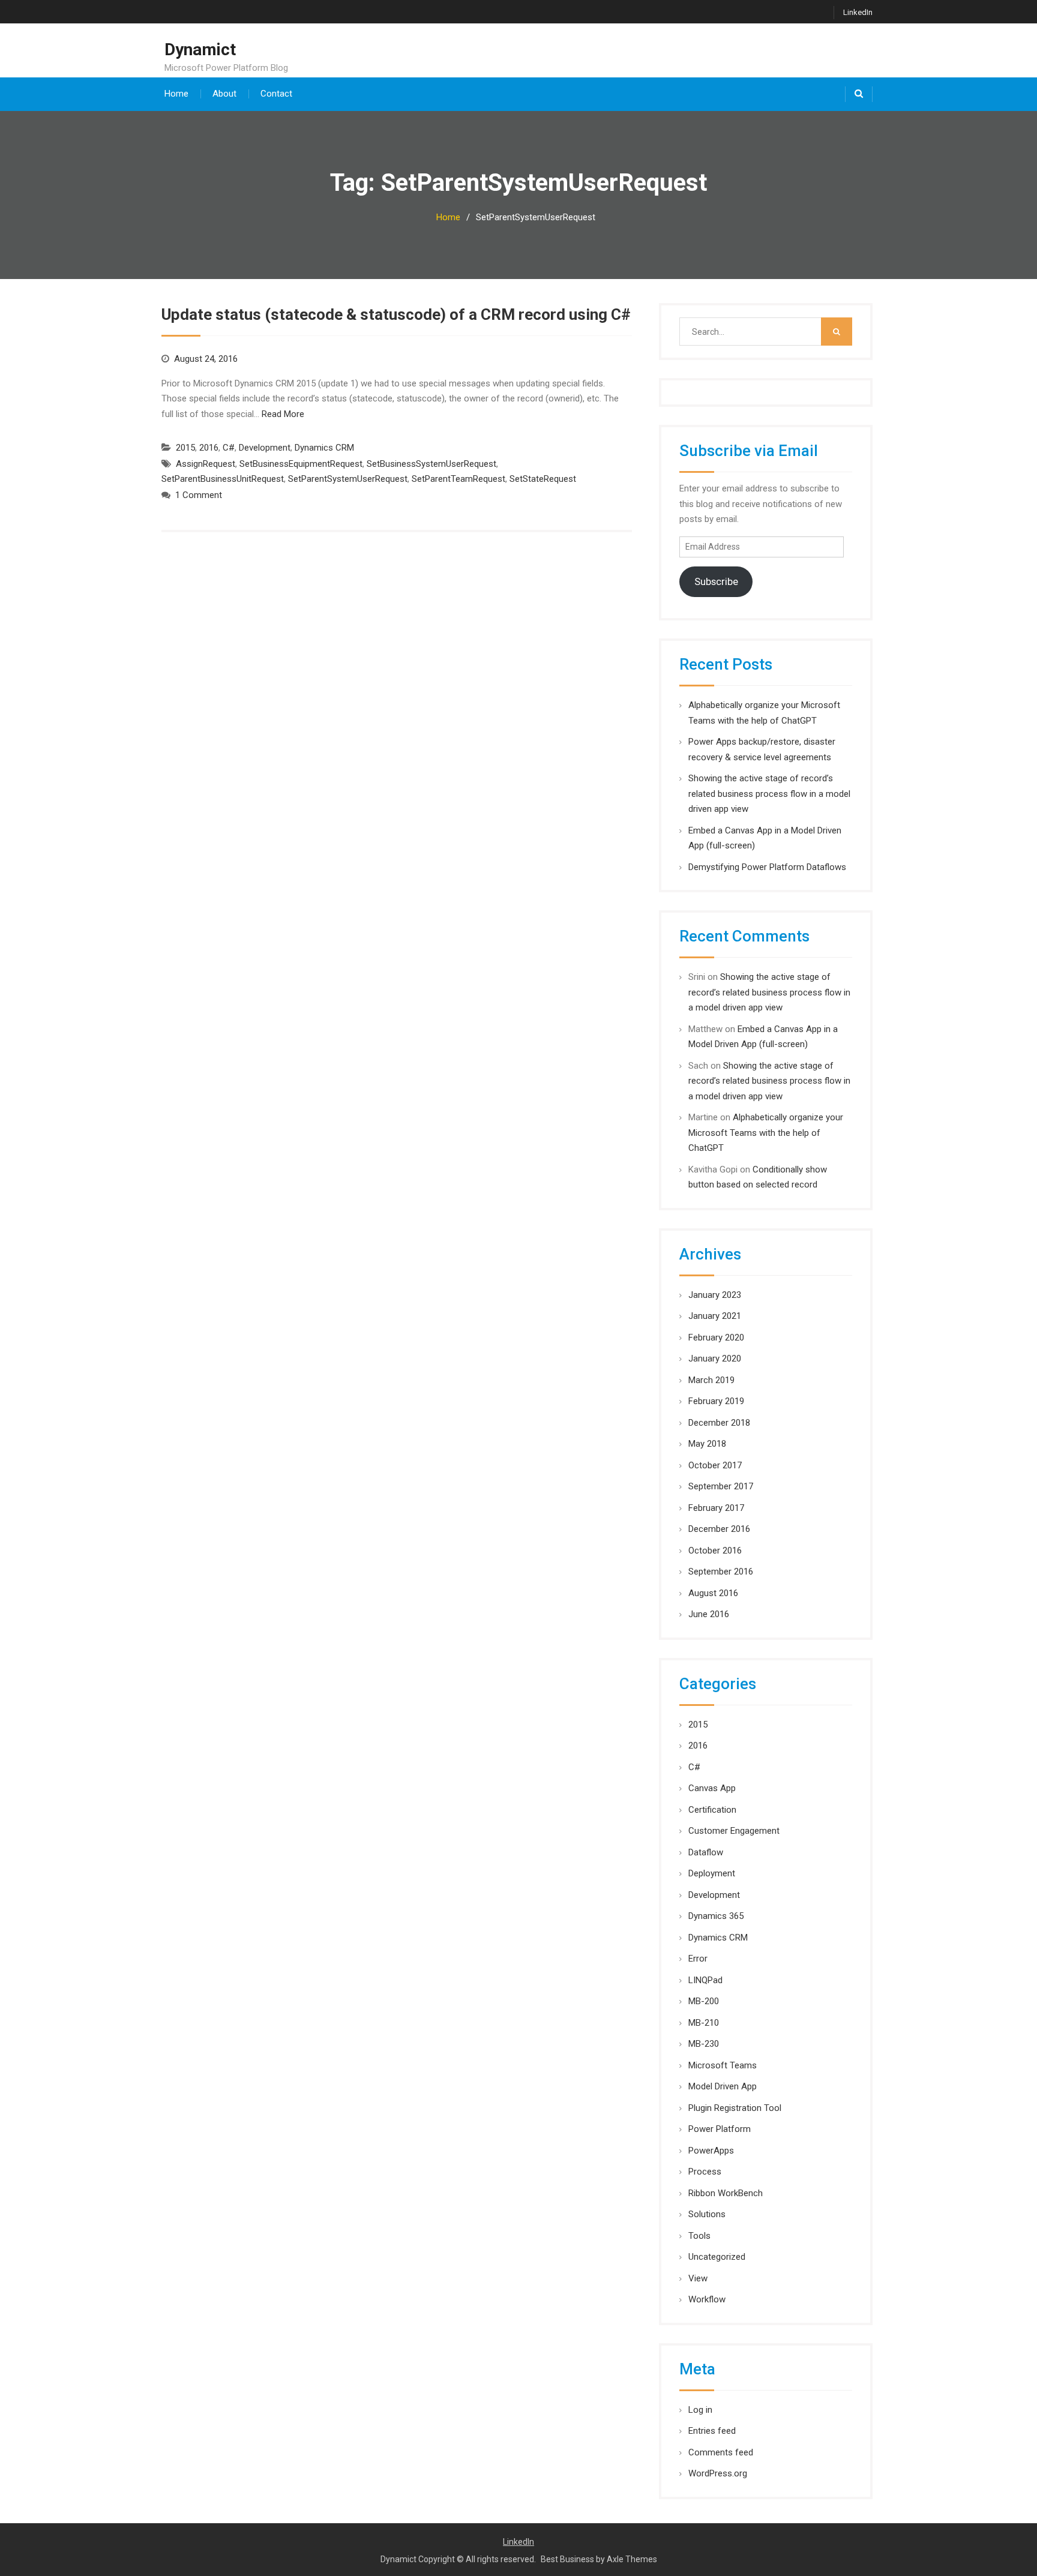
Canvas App (712, 1788)
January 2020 (715, 1359)
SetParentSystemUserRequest (348, 479)
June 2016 (709, 1614)
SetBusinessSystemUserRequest (431, 464)
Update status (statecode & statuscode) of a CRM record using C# (396, 314)
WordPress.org (718, 2473)
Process (705, 2172)
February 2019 (716, 1401)
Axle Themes (632, 2559)
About (224, 94)
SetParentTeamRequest (458, 479)
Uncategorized (717, 2257)
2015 (185, 448)
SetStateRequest (543, 479)
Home (176, 94)
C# (229, 448)
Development (265, 448)
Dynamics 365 (716, 1916)
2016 (209, 448)
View (698, 2278)
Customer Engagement (734, 1831)
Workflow (707, 2299)
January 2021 (715, 1316)
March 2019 (711, 1380)
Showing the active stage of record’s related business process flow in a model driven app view (769, 794)
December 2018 (719, 1423)
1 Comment (199, 495)
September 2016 (721, 1572)
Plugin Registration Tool (735, 2108)
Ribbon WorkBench (726, 2193)
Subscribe (716, 581)
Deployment (712, 1873)
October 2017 (715, 1465)
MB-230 (704, 2044)
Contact (276, 94)
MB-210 (704, 2023)
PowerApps (711, 2151)
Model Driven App (723, 2086)
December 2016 (719, 1529)
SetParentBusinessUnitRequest (223, 479)
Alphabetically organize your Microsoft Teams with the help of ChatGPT (766, 1133)
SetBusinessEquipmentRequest (301, 464)
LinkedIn (858, 12)
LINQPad (705, 1980)
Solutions (707, 2214)
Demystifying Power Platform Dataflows (767, 867)
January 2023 (715, 1295)
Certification (712, 1810)
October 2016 (715, 1551)
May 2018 (707, 1444)
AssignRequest (206, 464)
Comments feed (721, 2452)
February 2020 (716, 1338)
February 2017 (716, 1508)
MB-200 (704, 2001)
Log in (700, 2410)
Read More (283, 414)
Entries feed (712, 2431)
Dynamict (200, 50)
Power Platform (720, 2129)
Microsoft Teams (723, 2065)
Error (698, 1959)
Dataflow (706, 1852)
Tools (699, 2236)
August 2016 (713, 1593)
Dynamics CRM (324, 448)
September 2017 (721, 1486)
